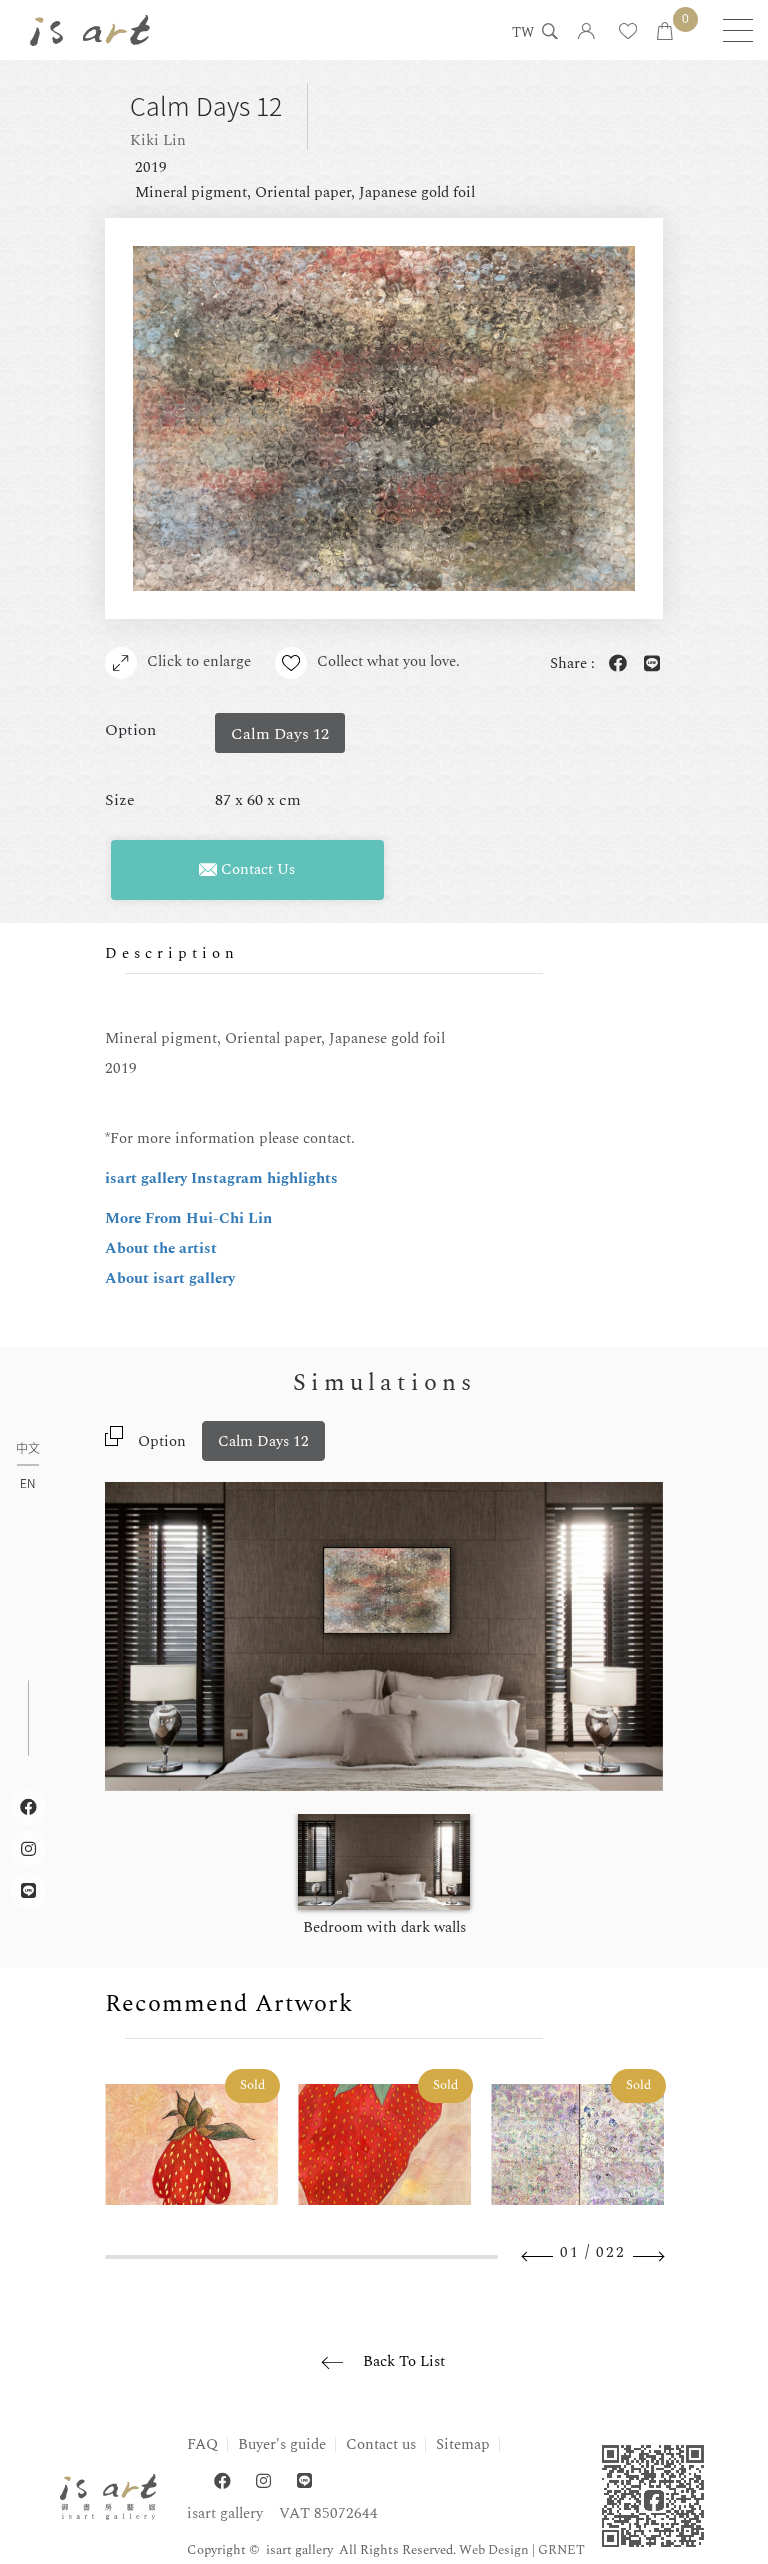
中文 (28, 1449)
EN (27, 1483)
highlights (302, 1178)
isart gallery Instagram (186, 1178)
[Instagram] (263, 2481)
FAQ (202, 2444)
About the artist (161, 1248)
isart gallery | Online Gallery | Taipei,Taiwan (90, 30)
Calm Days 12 (263, 1441)
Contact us (381, 2444)
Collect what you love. (388, 661)
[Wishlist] (628, 32)
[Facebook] (222, 2481)
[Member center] (586, 32)
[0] (665, 32)
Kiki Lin (158, 140)
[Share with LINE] (648, 664)
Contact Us (256, 869)
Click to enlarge (199, 661)
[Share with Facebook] (614, 664)
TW (523, 34)
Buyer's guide (282, 2444)
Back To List (404, 2361)
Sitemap (463, 2444)
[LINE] (304, 2481)
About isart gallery (170, 1278)
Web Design (494, 2550)
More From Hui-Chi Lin (188, 1218)
